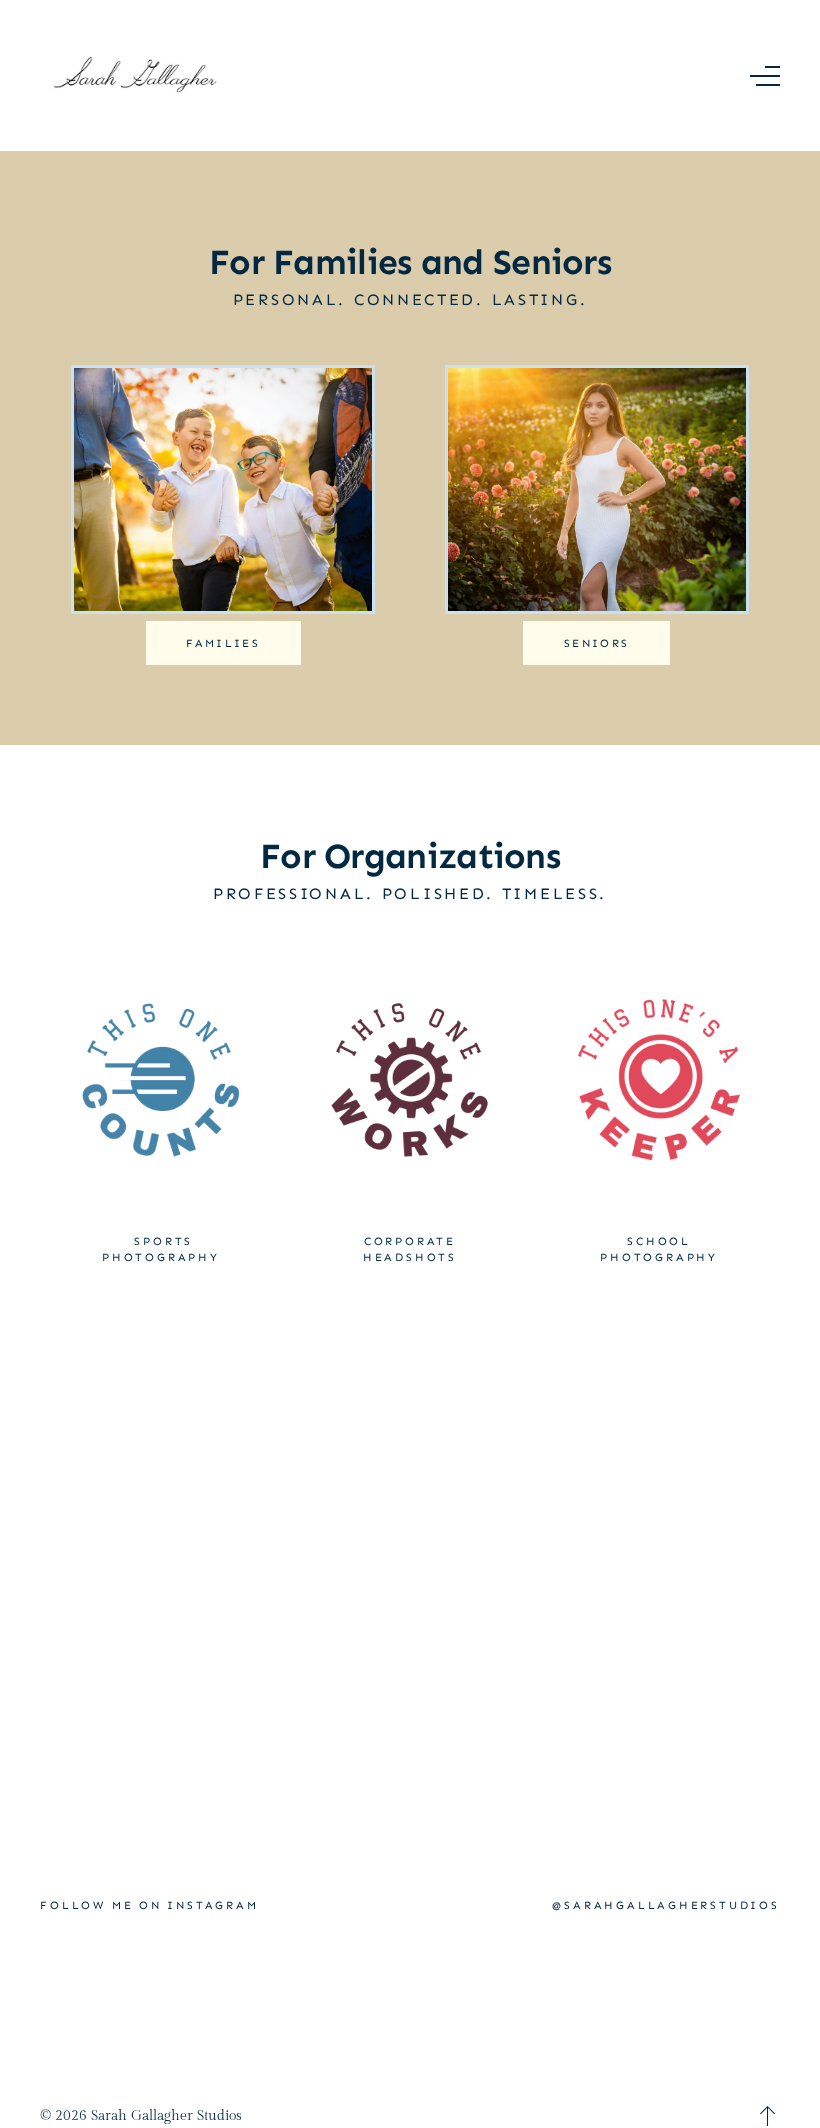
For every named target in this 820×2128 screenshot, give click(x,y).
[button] (765, 76)
